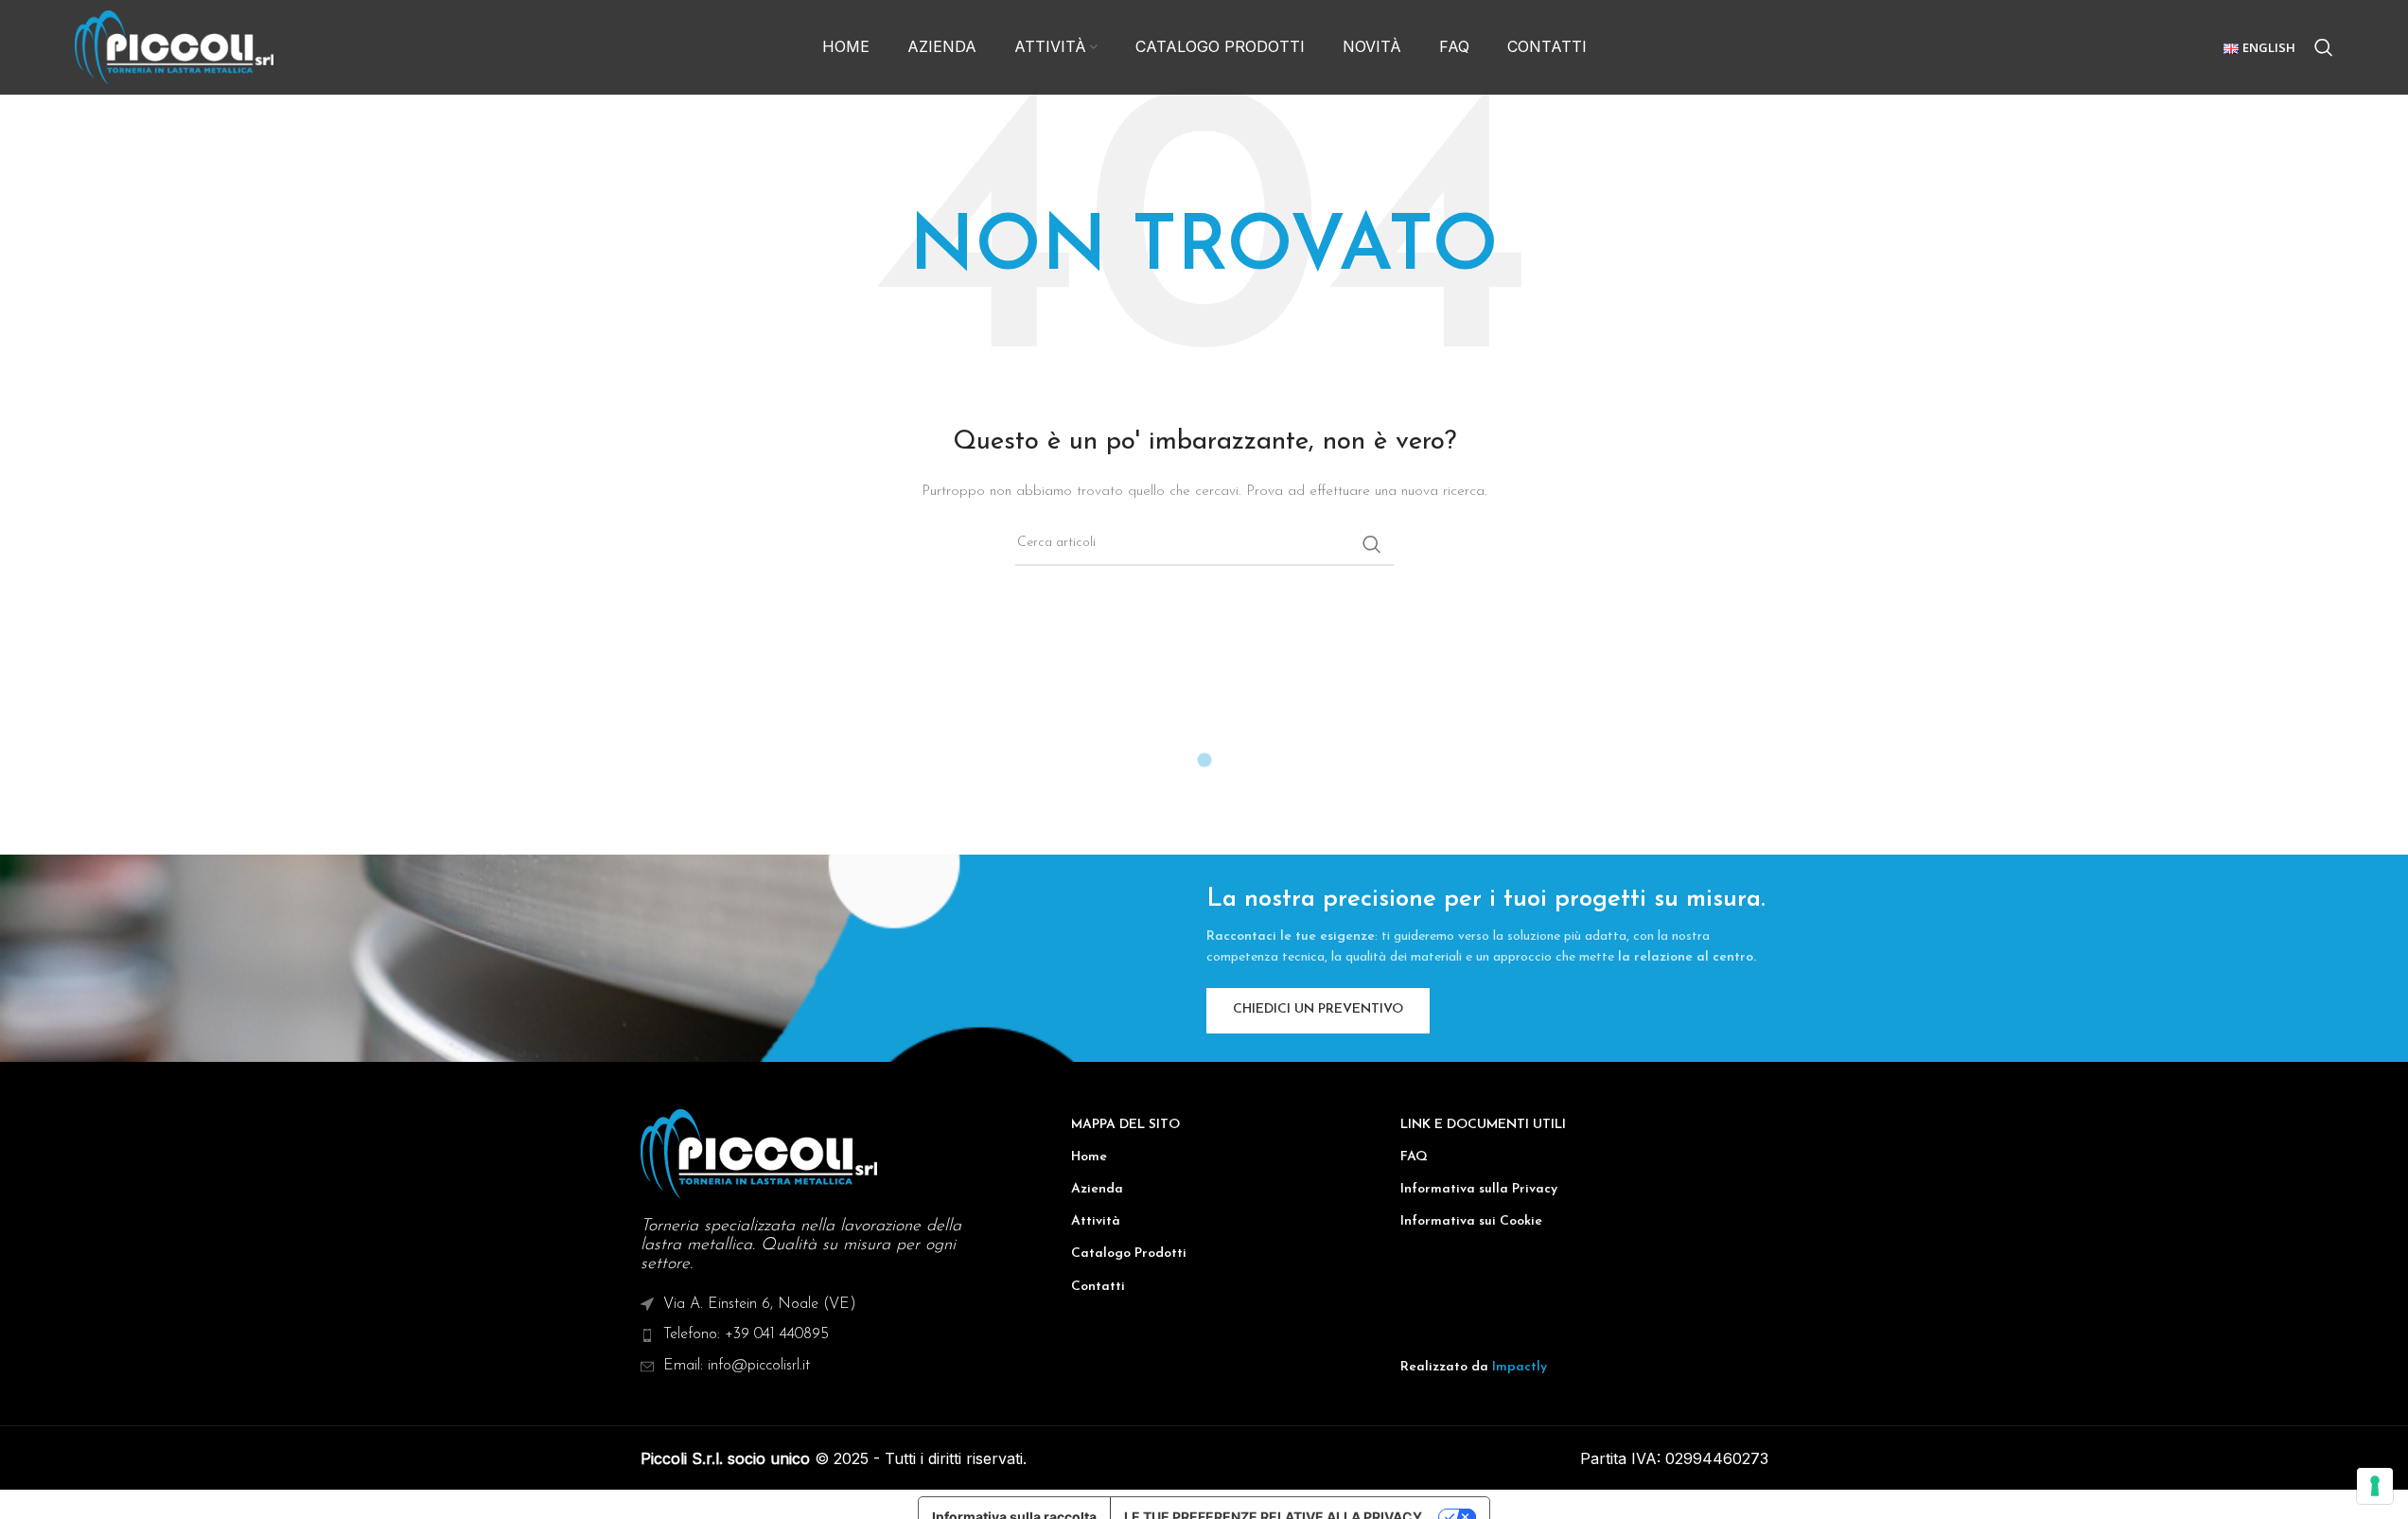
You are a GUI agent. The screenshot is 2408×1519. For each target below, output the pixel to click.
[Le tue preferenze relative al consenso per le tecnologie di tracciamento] (2375, 1486)
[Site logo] (174, 47)
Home (1089, 1157)
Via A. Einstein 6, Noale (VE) (760, 1304)
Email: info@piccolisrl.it (737, 1366)
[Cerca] (2324, 47)
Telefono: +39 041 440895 (746, 1334)
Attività (1096, 1221)
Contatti (1098, 1287)
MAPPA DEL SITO (1125, 1125)
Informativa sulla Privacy (1479, 1189)
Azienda (1097, 1189)
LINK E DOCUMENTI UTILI (1483, 1125)
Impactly (1520, 1367)
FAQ (1414, 1157)
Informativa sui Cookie (1471, 1221)
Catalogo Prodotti (1129, 1254)
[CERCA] (1372, 544)
